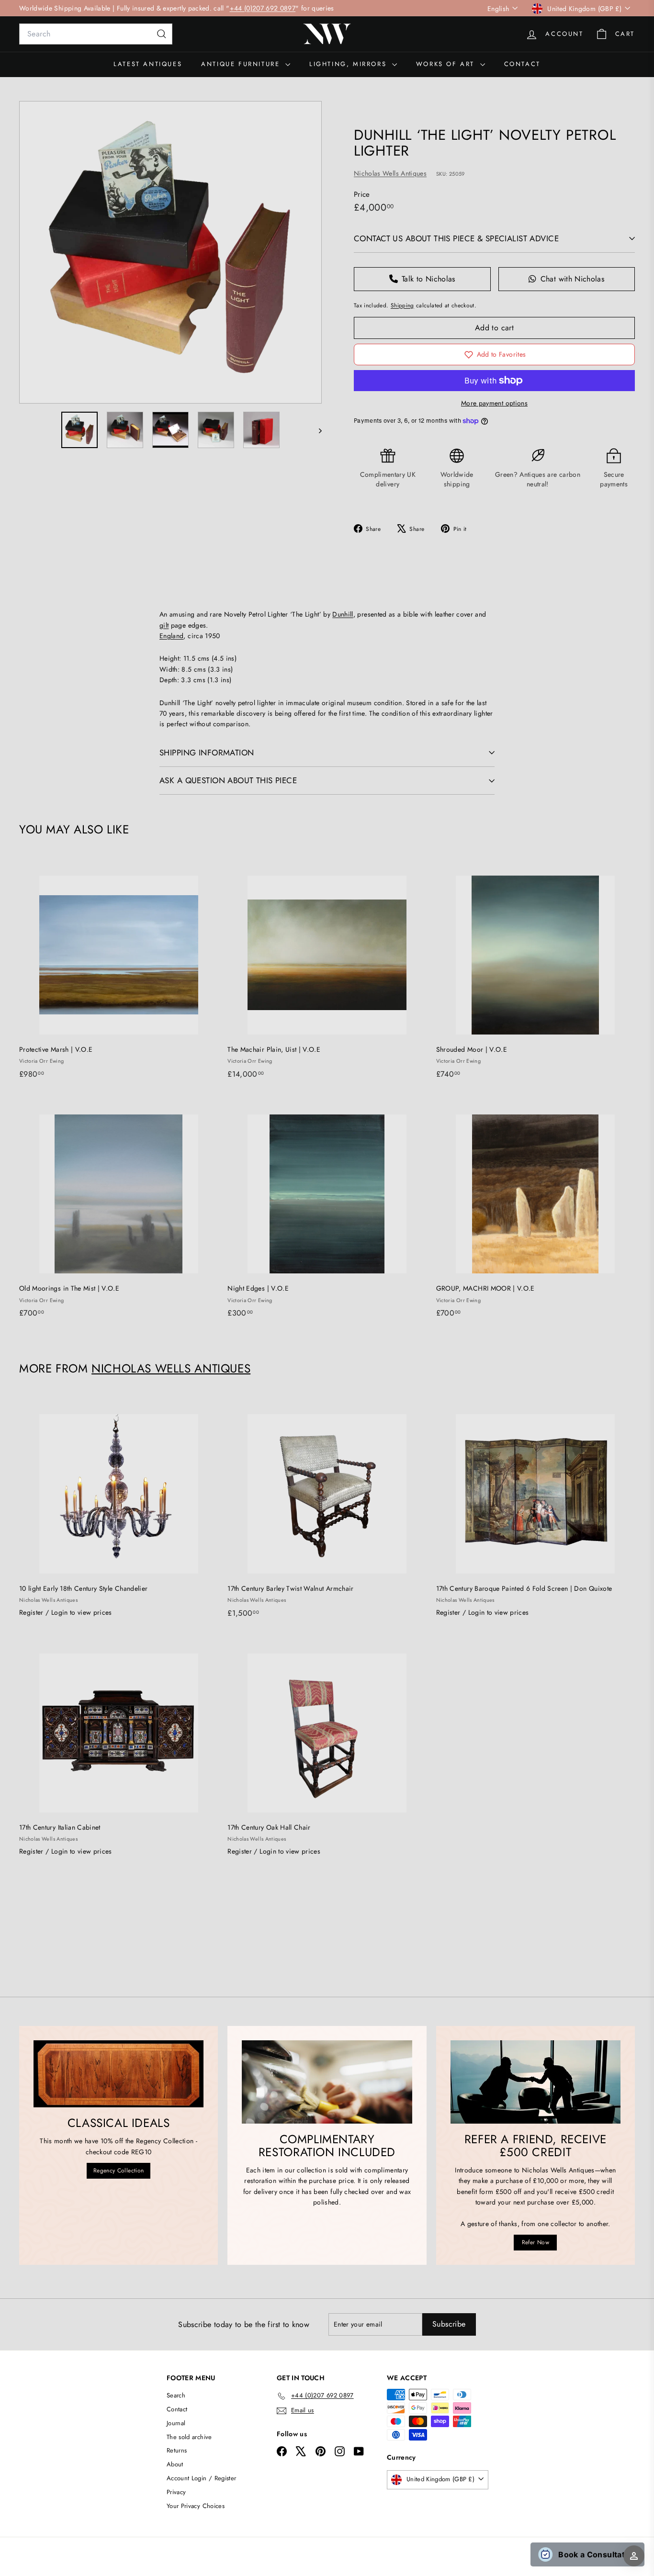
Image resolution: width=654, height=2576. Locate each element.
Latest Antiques (148, 64)
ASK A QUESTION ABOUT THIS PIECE (228, 780)
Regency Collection (118, 2171)
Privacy (176, 2492)
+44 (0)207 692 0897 (263, 8)
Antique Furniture (242, 64)
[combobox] (96, 34)
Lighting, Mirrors (350, 64)
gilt (164, 625)
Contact (522, 64)
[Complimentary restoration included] (327, 2082)
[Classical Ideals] (118, 2074)
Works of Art (447, 64)
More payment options (494, 403)
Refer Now (536, 2242)
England (171, 636)
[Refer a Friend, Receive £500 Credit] (536, 2082)
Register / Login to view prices (66, 1612)
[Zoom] (170, 252)
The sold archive (189, 2437)
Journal (176, 2423)
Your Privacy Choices (196, 2506)
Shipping (402, 305)
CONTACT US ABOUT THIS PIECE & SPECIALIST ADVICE (456, 238)
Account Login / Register (201, 2478)
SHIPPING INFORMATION (207, 753)
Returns (177, 2450)
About (175, 2464)
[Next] (316, 430)
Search (176, 2395)
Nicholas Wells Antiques (390, 173)
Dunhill (343, 614)
